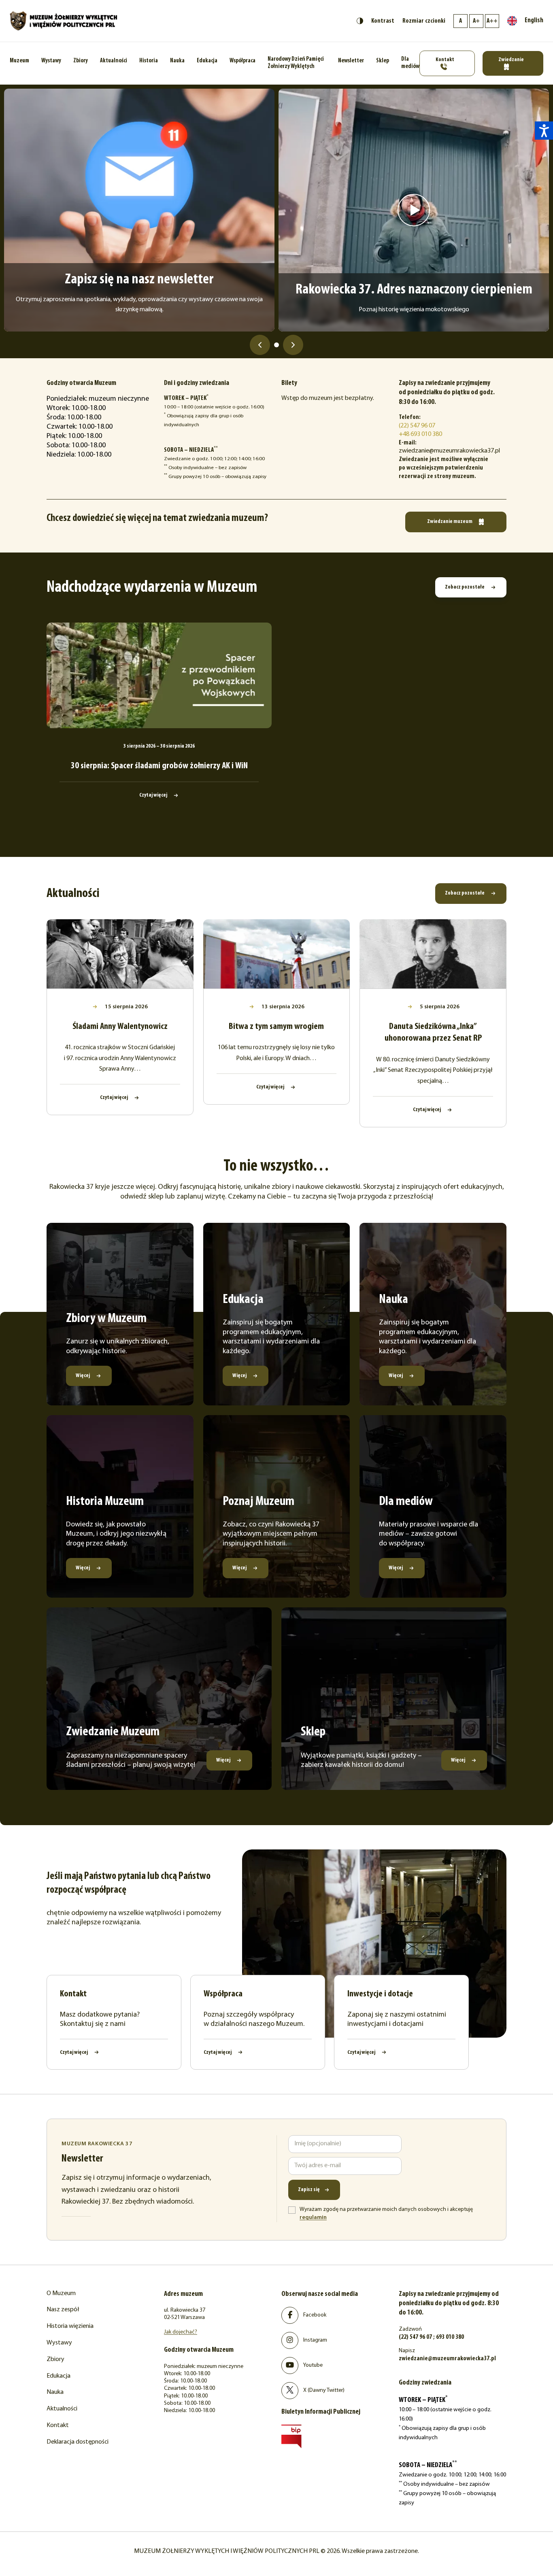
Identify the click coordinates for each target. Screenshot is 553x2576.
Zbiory (81, 61)
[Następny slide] (293, 345)
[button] (544, 131)
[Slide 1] (276, 345)
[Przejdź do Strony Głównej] (64, 21)
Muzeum (19, 61)
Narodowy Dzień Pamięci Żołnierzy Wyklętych (296, 63)
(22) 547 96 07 (417, 426)
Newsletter (351, 61)
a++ (492, 21)
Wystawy (51, 61)
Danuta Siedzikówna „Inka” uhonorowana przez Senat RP (433, 1033)
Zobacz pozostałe (465, 587)
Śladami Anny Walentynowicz (120, 1027)
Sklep (383, 61)
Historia (149, 61)
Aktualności (114, 61)
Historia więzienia (70, 2326)
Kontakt (445, 60)
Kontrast (383, 21)
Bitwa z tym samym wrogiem (276, 1027)
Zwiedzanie (511, 60)
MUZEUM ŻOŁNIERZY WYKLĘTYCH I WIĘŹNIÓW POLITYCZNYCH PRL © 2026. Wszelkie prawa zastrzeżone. (276, 2551)
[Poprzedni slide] (260, 345)
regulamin (313, 2218)
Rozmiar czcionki (424, 21)
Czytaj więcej (154, 795)
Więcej (83, 1376)
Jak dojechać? (181, 2332)
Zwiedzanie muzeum (450, 522)
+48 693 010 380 (420, 434)
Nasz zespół (63, 2310)
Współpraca (242, 61)
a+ (476, 21)
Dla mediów (410, 63)
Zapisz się (309, 2190)
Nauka (177, 61)
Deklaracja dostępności (78, 2442)
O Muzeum (61, 2293)
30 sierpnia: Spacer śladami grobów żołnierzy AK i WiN (159, 766)
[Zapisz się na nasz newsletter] (139, 210)
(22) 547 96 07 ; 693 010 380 (431, 2337)
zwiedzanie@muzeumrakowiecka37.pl (447, 2359)
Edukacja (207, 61)
